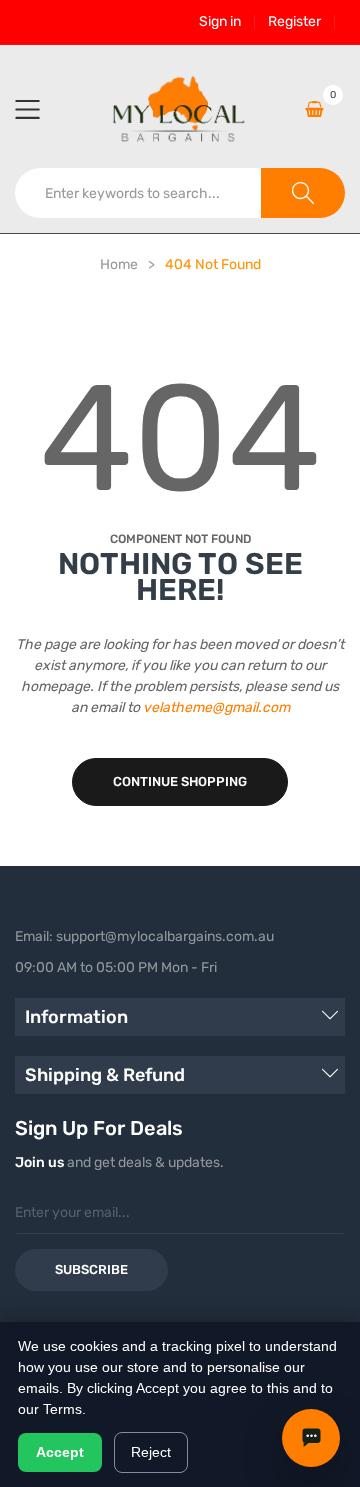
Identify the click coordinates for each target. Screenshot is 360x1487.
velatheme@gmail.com (216, 707)
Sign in (220, 22)
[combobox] (138, 193)
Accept (60, 1452)
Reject (151, 1452)
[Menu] (40, 109)
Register (294, 22)
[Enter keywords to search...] (303, 193)
